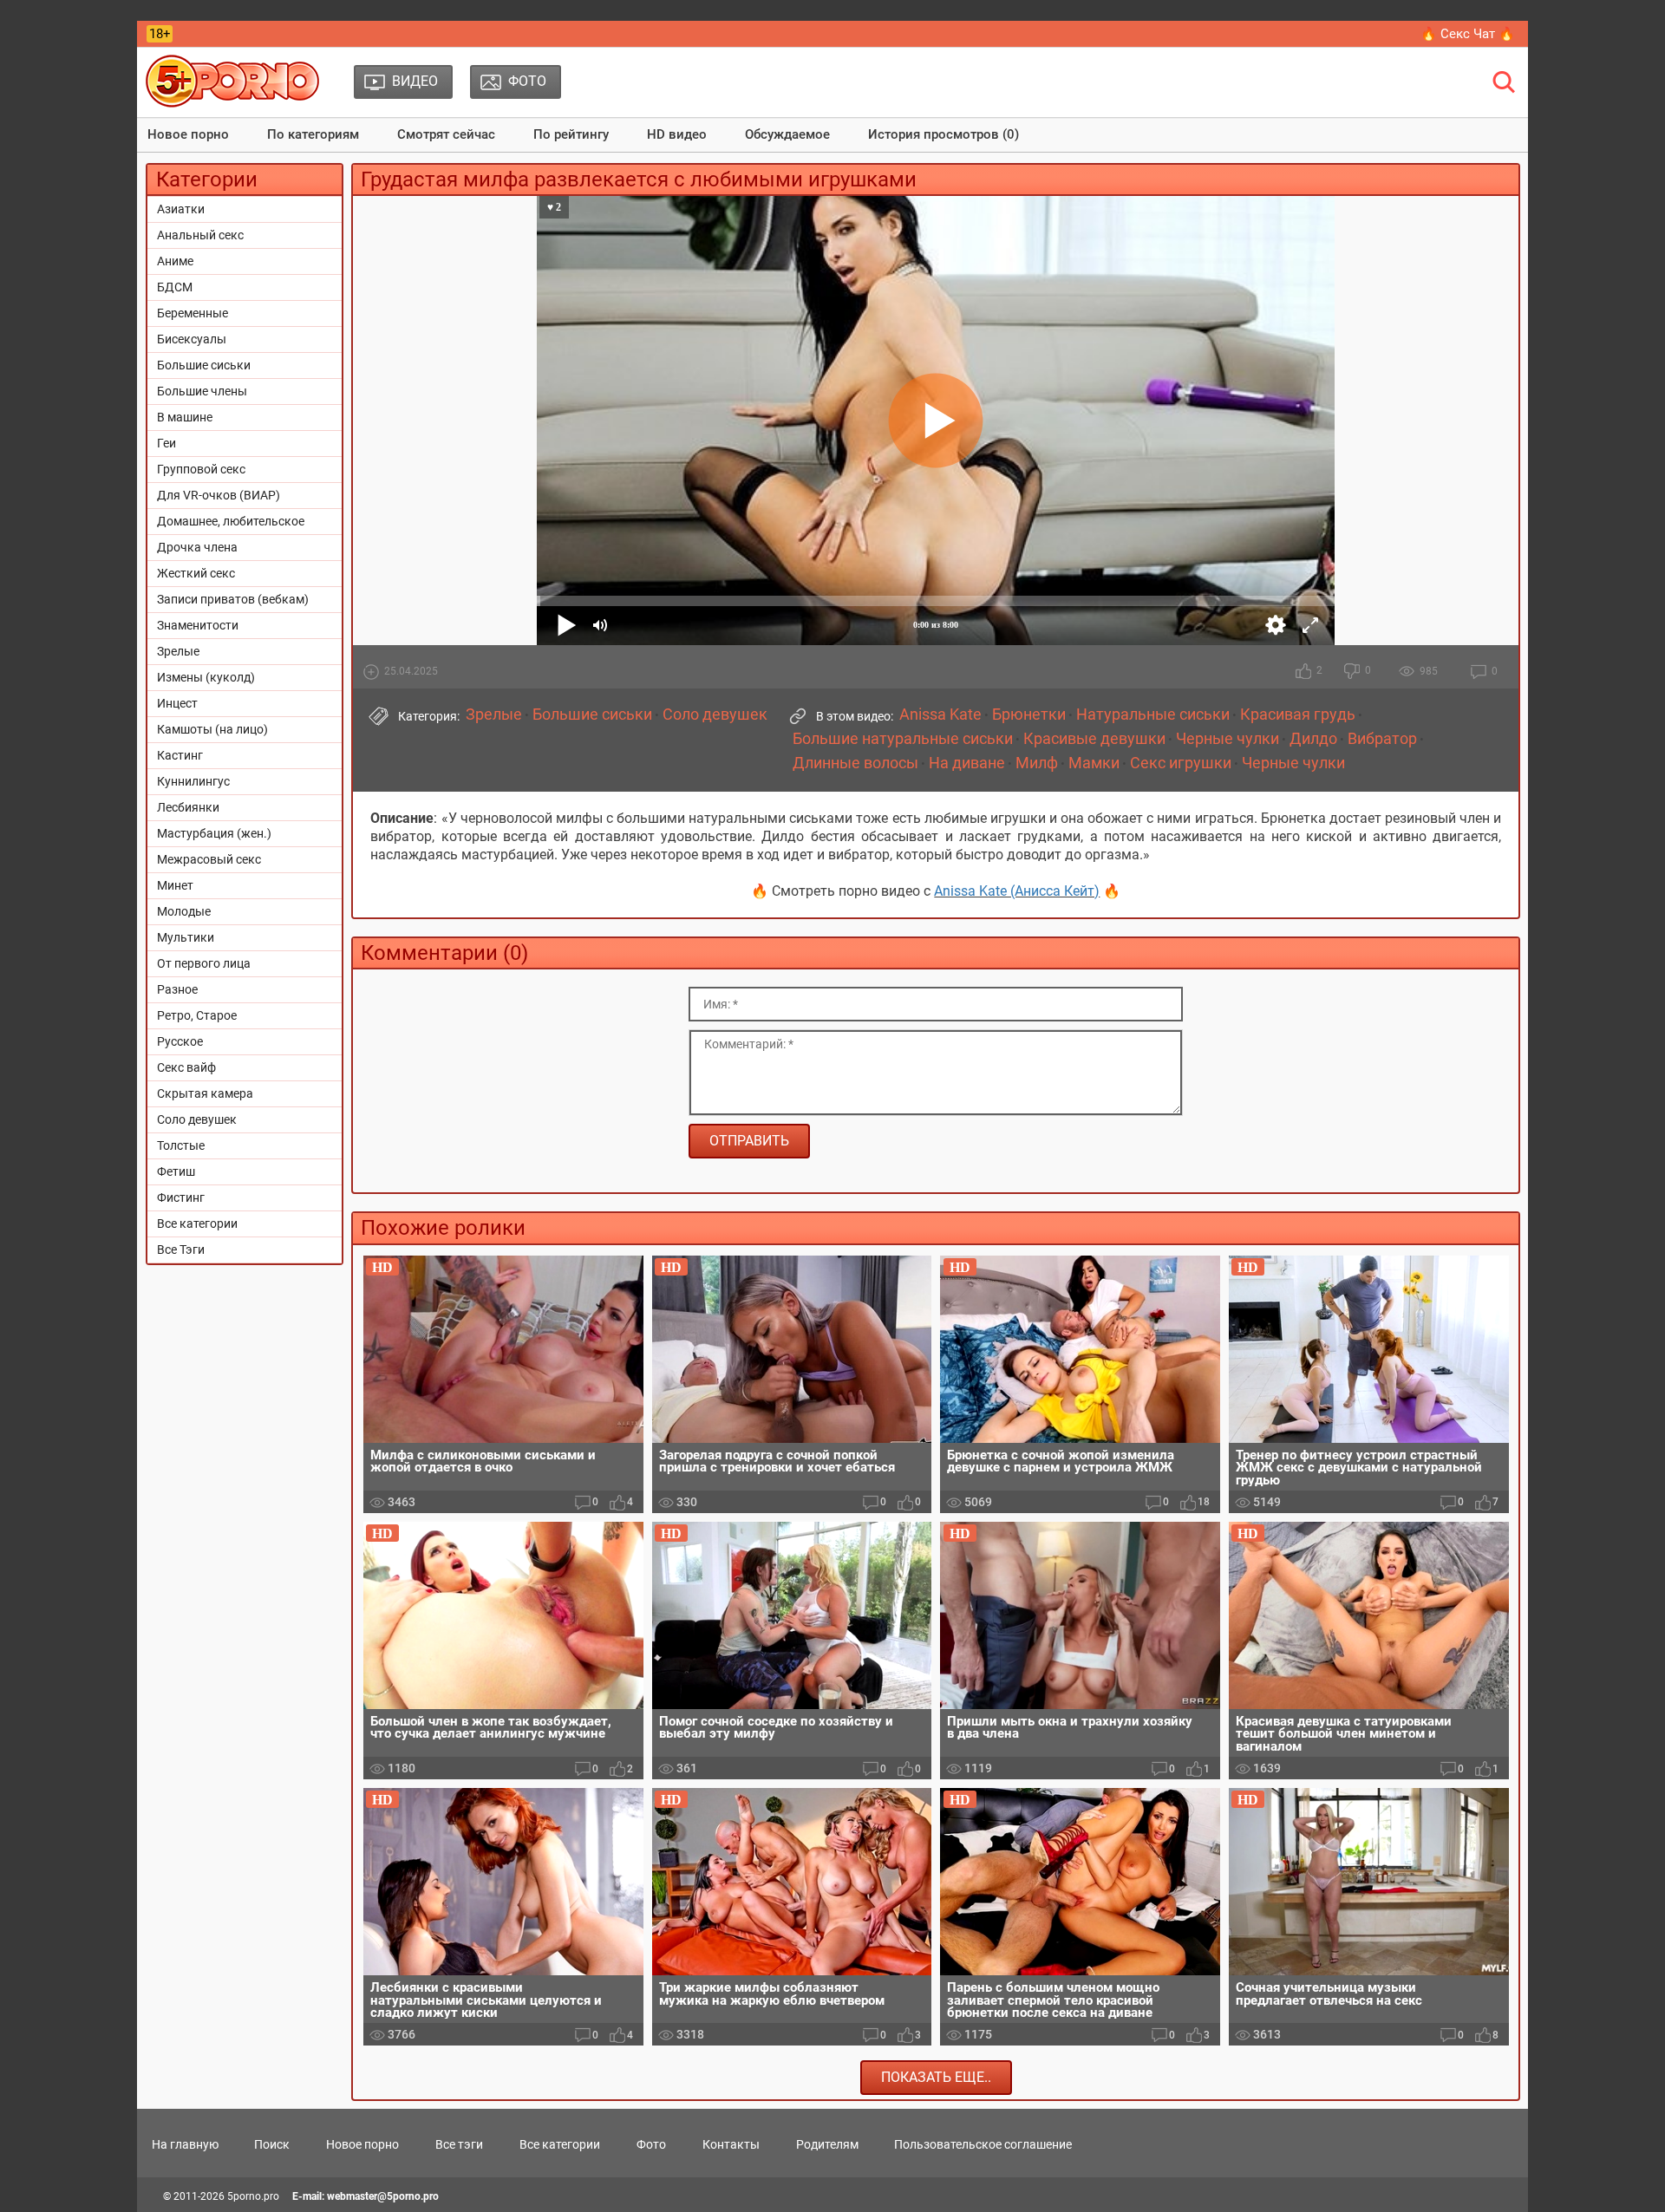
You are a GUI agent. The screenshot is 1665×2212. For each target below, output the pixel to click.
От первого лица (204, 963)
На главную (185, 2144)
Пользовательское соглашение (983, 2144)
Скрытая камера (205, 1093)
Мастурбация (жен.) (214, 833)
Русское (180, 1041)
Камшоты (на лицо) (212, 729)
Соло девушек (197, 1119)
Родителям (827, 2144)
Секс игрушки (1181, 763)
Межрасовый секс (209, 859)
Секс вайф (186, 1067)
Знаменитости (198, 625)
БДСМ (175, 287)
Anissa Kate (940, 714)
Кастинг (180, 755)
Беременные (193, 313)
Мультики (186, 937)
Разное (177, 989)
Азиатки (181, 209)
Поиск (272, 2144)
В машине (185, 417)
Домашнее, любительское (231, 521)
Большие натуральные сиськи (903, 739)
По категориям (313, 134)
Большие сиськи (204, 365)
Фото (651, 2144)
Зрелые (178, 651)
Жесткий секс (196, 573)
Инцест (177, 703)
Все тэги (459, 2144)
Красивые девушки (1094, 739)
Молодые (184, 911)
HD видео (677, 134)
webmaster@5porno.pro (383, 2196)
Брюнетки (1029, 714)
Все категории (197, 1223)
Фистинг (181, 1197)
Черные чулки (1228, 739)
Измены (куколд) (206, 677)
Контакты (731, 2144)
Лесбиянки (188, 807)
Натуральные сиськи (1153, 714)
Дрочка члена (197, 547)
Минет (175, 885)
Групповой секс (201, 469)
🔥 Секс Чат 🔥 (1468, 34)
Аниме (175, 261)
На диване (967, 763)
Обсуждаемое (787, 134)
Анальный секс (200, 235)
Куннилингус (193, 781)
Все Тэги (181, 1250)
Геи (166, 443)
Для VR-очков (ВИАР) (219, 495)
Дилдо (1313, 739)
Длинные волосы (855, 763)
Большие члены (202, 391)
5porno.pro (253, 2196)
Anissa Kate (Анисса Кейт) (1017, 891)
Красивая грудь (1298, 714)
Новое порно (188, 134)
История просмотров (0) (943, 134)
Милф (1037, 763)
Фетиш (176, 1171)
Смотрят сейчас (446, 134)
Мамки (1094, 763)
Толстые (181, 1145)
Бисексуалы (192, 339)
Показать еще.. (936, 2077)
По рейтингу (571, 134)
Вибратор (1382, 739)
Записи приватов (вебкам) (233, 599)
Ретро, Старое (197, 1015)
